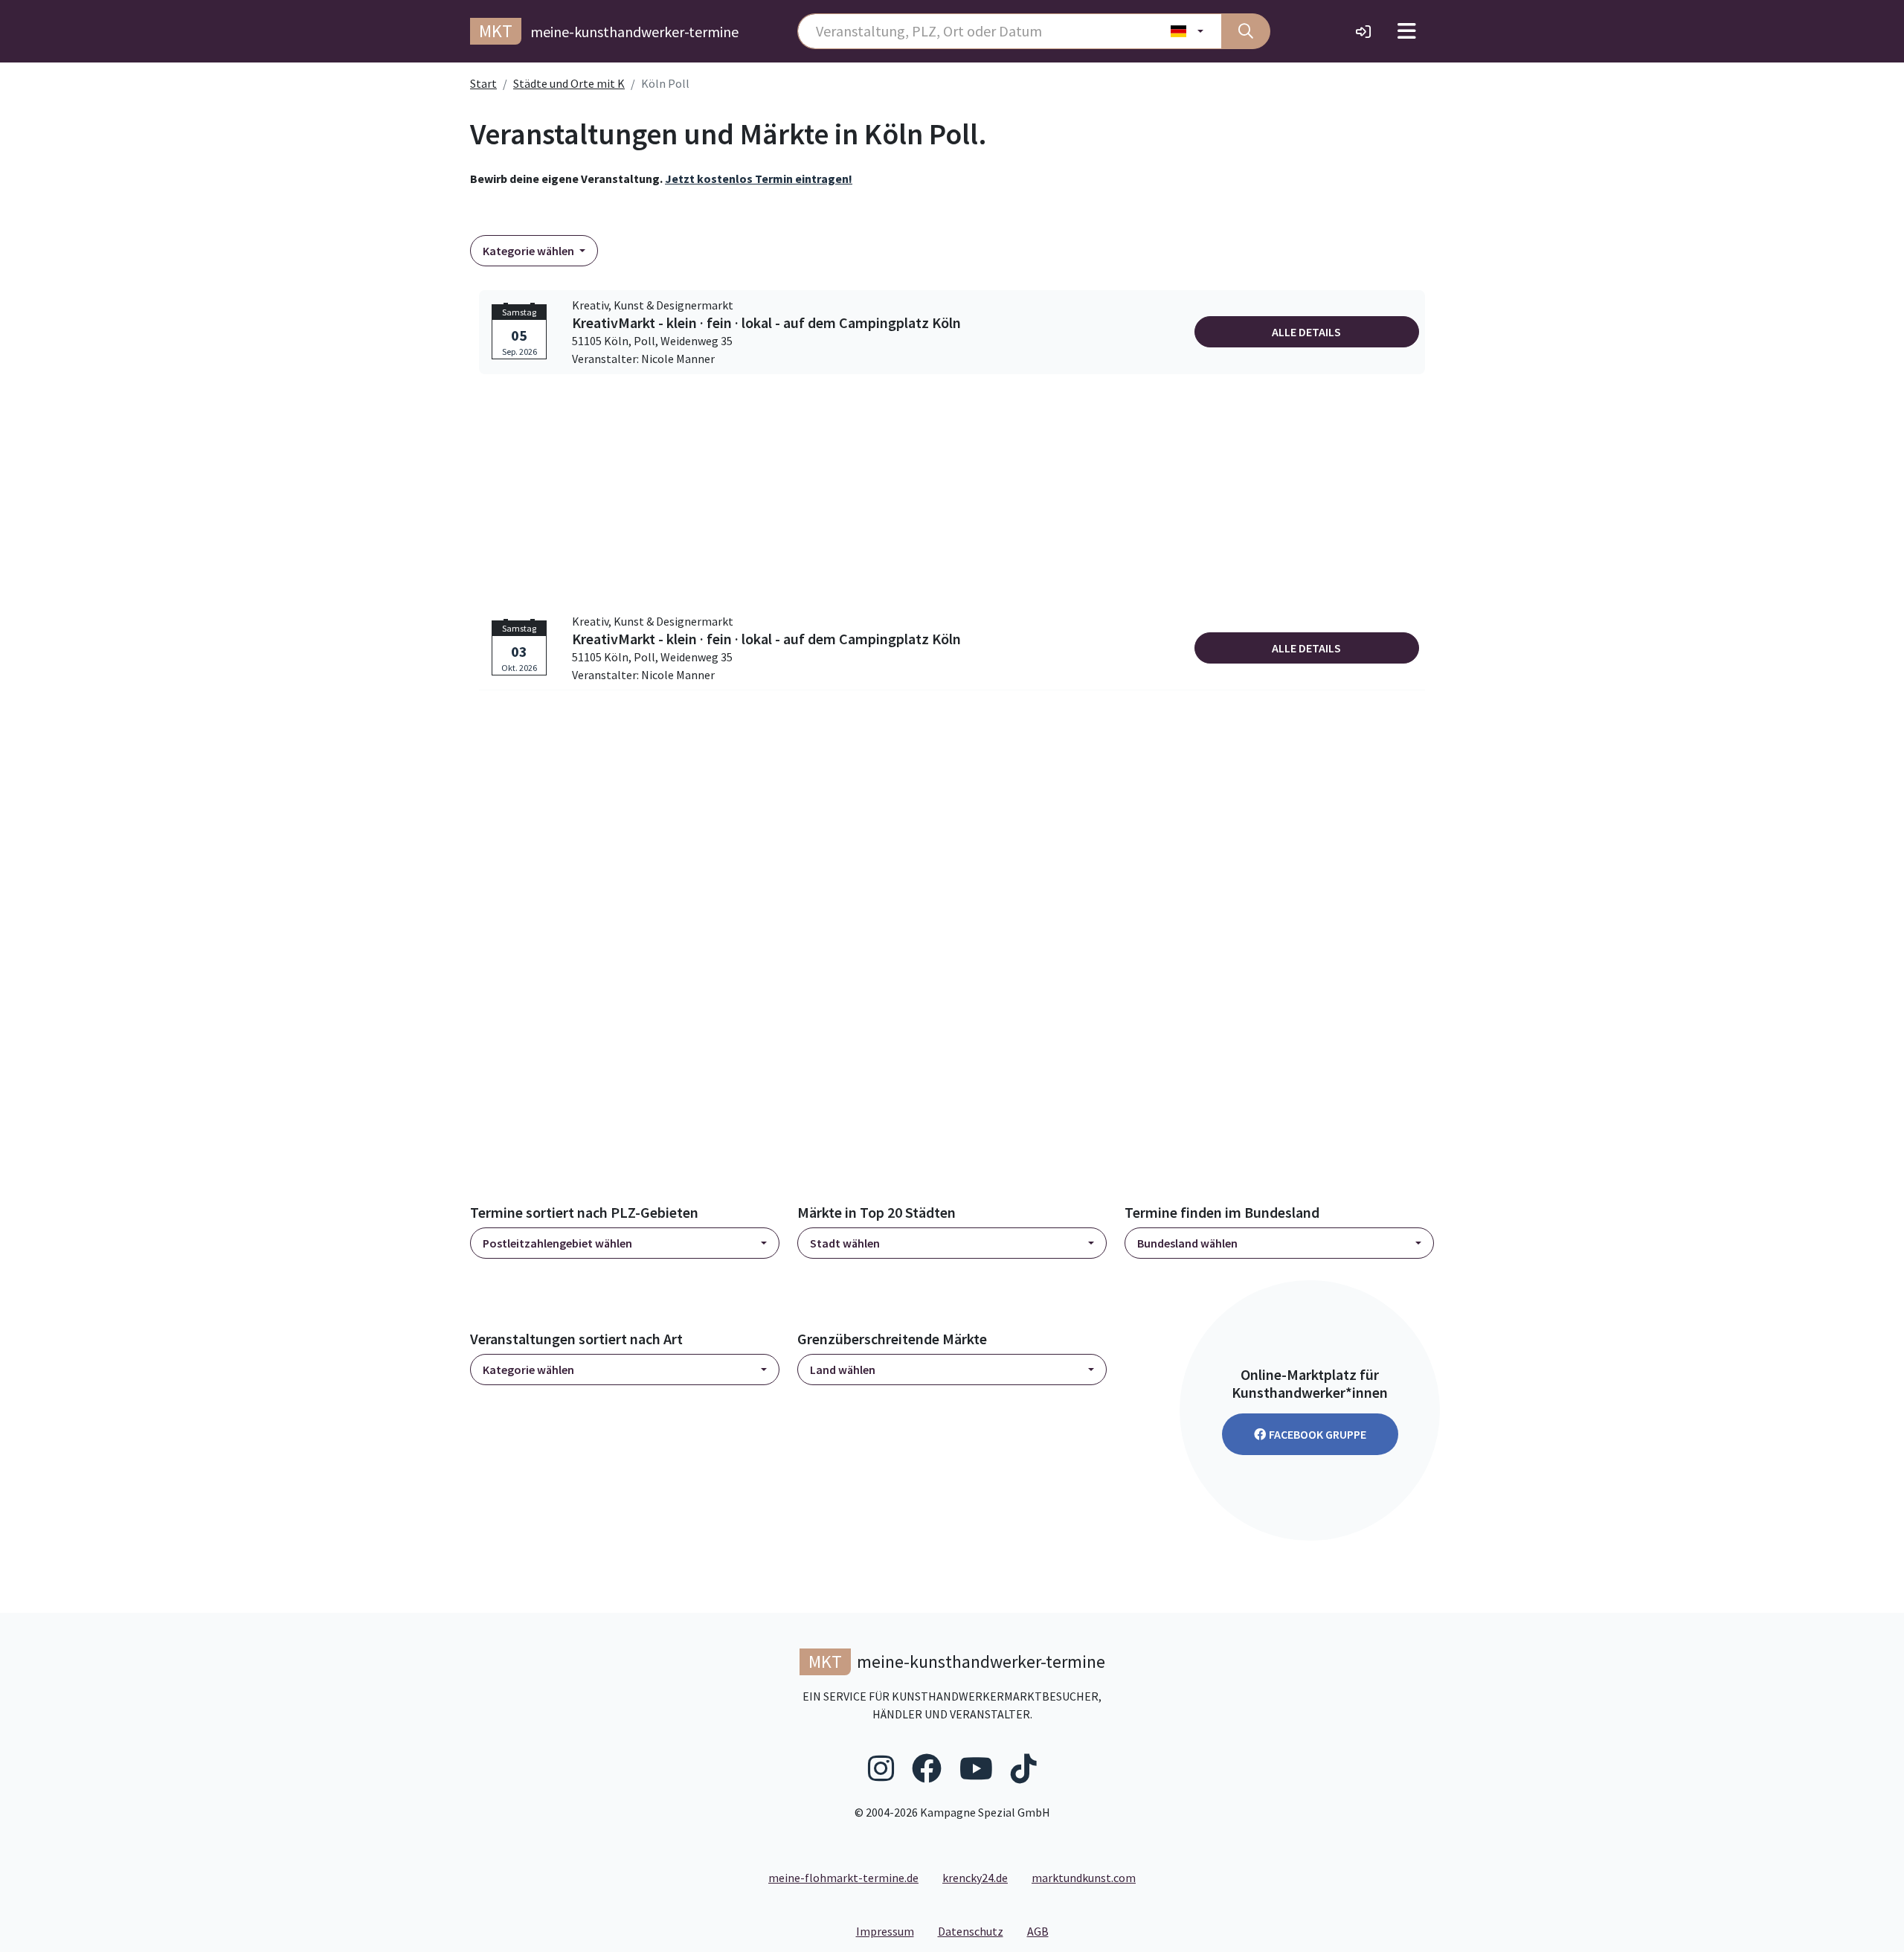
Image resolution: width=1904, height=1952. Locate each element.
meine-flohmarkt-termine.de (843, 1878)
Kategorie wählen (530, 251)
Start (483, 83)
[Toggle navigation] (1407, 31)
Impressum (891, 1931)
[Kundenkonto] (1363, 31)
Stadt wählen (845, 1243)
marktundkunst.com (1084, 1878)
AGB (1044, 1931)
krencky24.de (975, 1878)
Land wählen (843, 1370)
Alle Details (1306, 332)
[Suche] (1246, 31)
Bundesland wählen (1187, 1243)
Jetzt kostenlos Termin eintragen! (759, 179)
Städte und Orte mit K (569, 83)
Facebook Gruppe (1318, 1434)
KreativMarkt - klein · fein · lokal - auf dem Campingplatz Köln (766, 323)
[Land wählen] (1187, 31)
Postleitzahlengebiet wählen (557, 1243)
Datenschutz (977, 1931)
